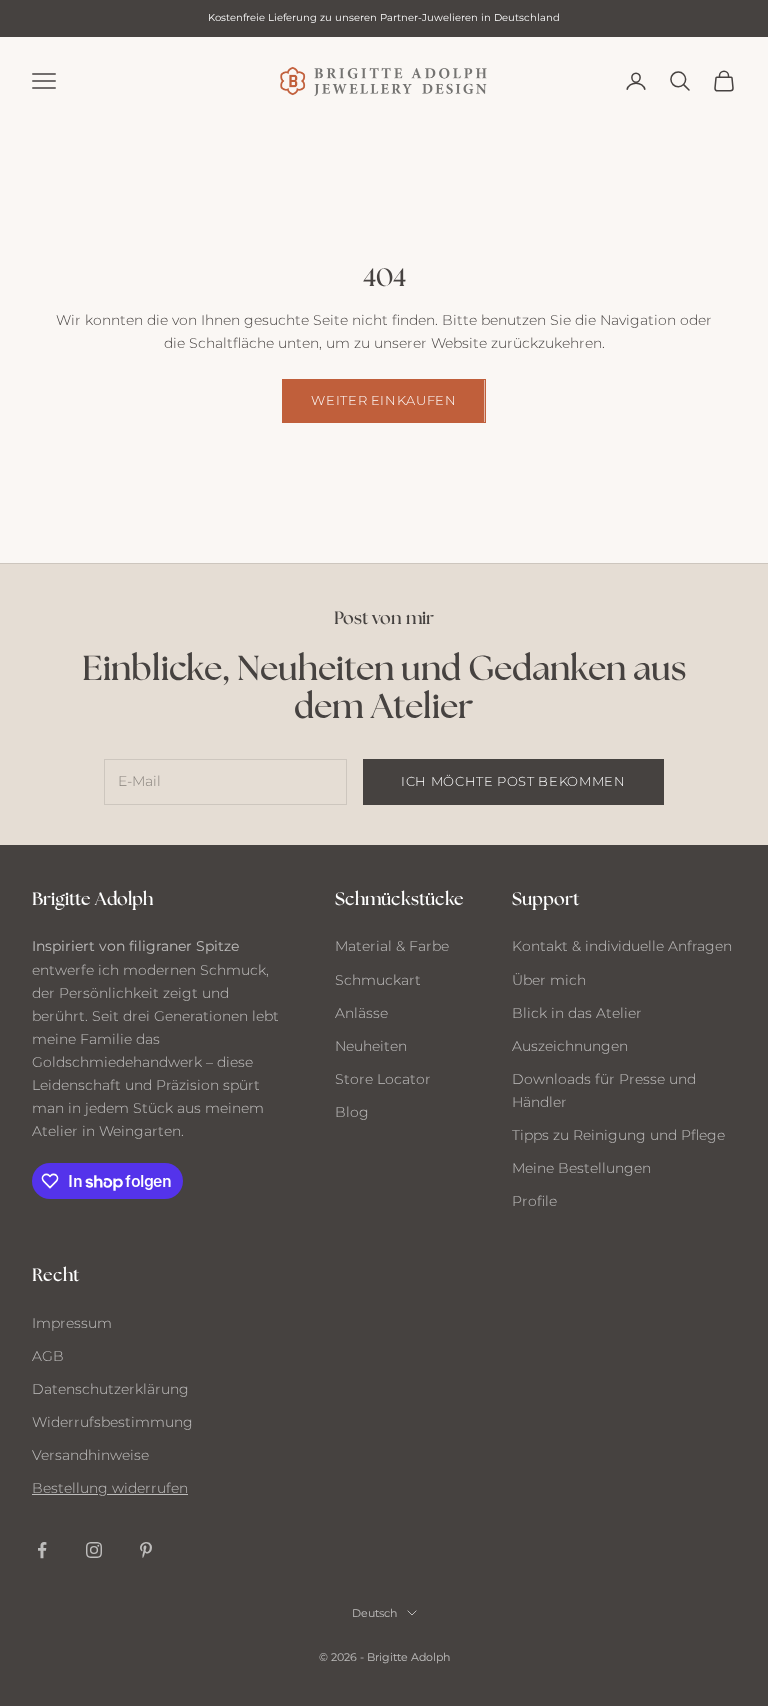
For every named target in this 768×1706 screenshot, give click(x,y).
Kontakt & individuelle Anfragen (622, 946)
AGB (48, 1356)
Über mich (549, 980)
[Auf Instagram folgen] (94, 1550)
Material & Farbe (392, 946)
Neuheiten (371, 1046)
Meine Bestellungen (581, 1168)
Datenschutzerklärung (110, 1389)
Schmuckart (378, 980)
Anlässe (361, 1013)
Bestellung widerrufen (110, 1488)
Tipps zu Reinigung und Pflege (618, 1135)
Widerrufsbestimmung (112, 1422)
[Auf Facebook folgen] (42, 1550)
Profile (534, 1201)
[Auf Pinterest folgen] (146, 1550)
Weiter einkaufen (383, 400)
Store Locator (383, 1079)
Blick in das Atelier (577, 1013)
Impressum (72, 1323)
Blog (352, 1112)
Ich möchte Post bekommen (513, 781)
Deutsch (374, 1613)
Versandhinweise (90, 1455)
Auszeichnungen (570, 1046)
